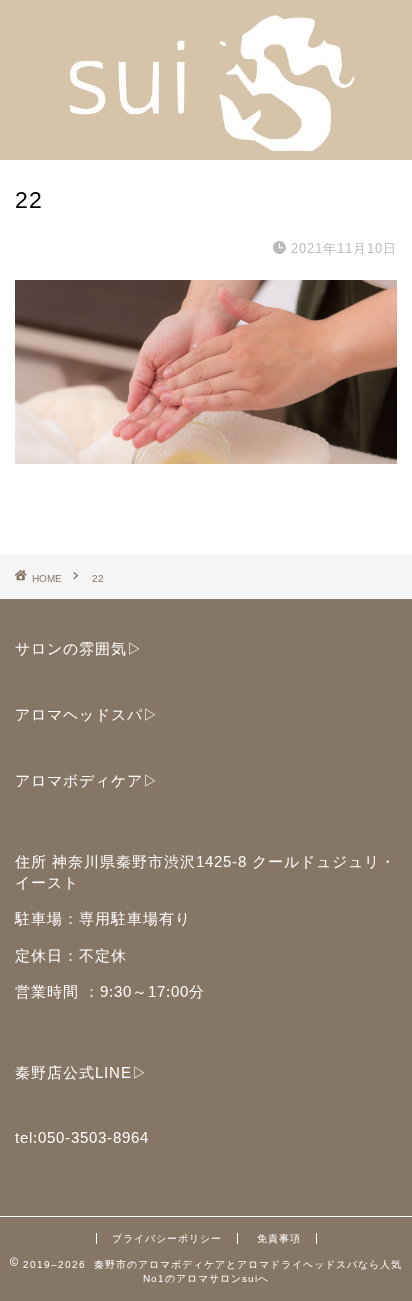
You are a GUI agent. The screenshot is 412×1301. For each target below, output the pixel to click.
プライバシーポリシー (167, 1238)
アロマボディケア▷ (87, 780)
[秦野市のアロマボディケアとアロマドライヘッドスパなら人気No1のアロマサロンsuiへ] (206, 144)
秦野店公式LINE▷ (81, 1072)
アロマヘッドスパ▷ (87, 714)
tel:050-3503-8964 (82, 1137)
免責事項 (279, 1238)
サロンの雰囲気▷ (79, 648)
